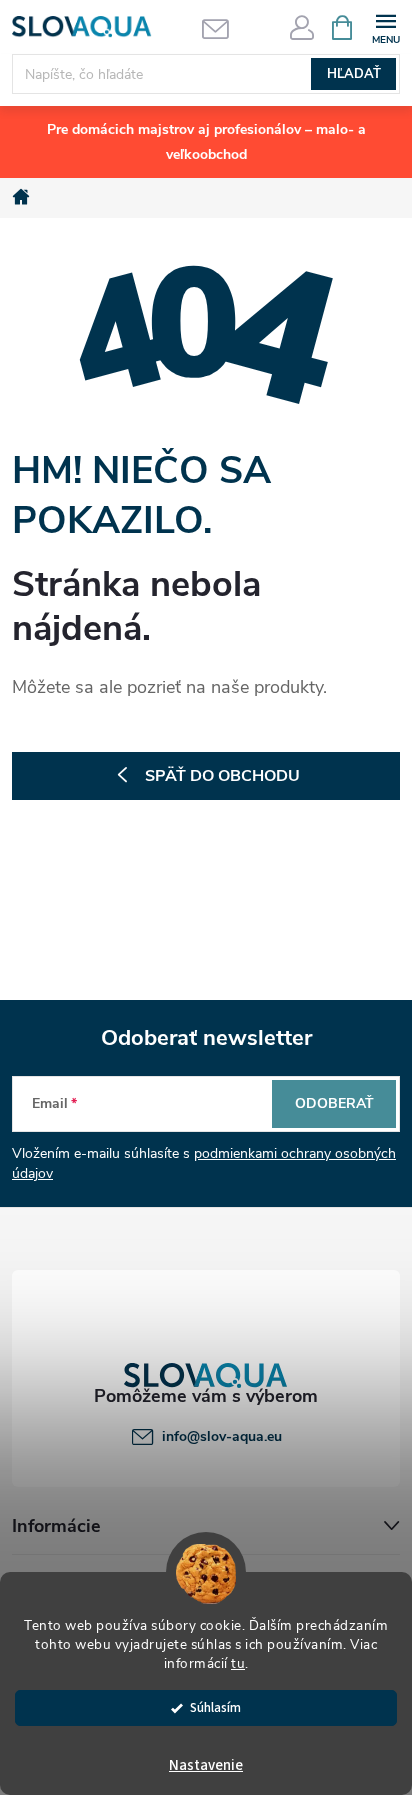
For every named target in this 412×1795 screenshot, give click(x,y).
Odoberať (334, 1103)
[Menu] (385, 26)
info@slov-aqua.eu (222, 1436)
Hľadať (354, 74)
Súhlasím (215, 1707)
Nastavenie (206, 1765)
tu (238, 1663)
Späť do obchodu (222, 776)
